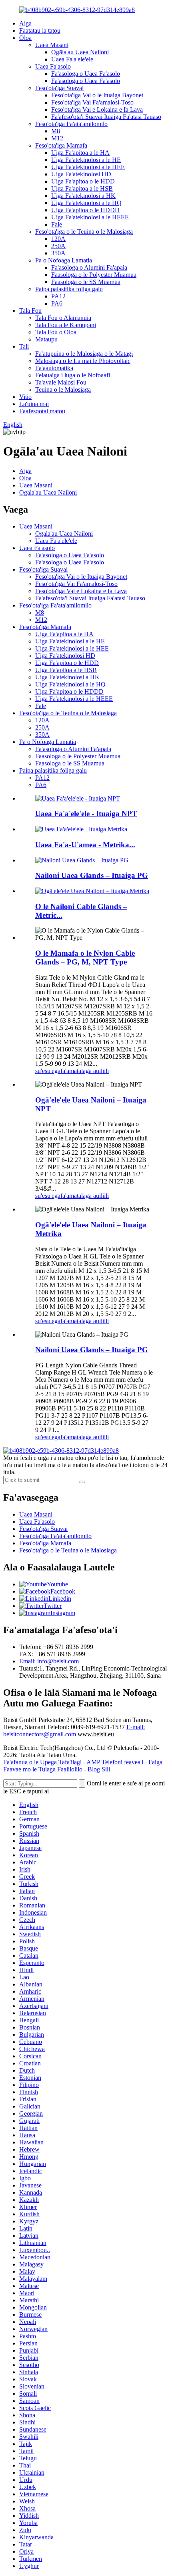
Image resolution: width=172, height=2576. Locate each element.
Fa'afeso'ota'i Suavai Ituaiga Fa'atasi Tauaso (106, 117)
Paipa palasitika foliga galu (69, 289)
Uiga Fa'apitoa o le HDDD (85, 210)
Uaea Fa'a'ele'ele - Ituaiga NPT (86, 814)
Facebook (63, 1591)
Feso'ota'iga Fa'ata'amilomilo (71, 124)
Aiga (25, 23)
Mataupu (46, 339)
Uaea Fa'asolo (53, 66)
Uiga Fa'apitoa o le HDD (83, 181)
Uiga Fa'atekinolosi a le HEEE (90, 217)
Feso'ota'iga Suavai (59, 88)
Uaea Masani (52, 45)
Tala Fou (30, 311)
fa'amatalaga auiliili (85, 1071)
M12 (57, 138)
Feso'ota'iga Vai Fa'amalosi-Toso (92, 102)
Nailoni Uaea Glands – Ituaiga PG (92, 875)
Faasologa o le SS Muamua (86, 282)
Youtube (57, 1584)
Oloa (25, 38)
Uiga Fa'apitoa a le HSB (82, 188)
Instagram (63, 1613)
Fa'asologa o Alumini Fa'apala (89, 267)
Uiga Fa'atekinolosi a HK (83, 196)
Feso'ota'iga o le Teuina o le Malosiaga (84, 232)
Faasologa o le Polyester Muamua (94, 275)
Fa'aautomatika (54, 368)
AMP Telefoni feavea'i (115, 1762)
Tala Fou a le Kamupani (66, 325)
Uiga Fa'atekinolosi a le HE (86, 160)
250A (58, 246)
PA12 (58, 296)
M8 (56, 131)
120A (58, 239)
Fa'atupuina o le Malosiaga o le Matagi (84, 354)
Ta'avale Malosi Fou (61, 382)
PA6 (57, 303)
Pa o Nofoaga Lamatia (64, 260)
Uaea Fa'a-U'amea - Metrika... (85, 845)
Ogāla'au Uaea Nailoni (80, 52)
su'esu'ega (48, 1071)
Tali (24, 346)
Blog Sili (99, 1769)
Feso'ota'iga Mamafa (61, 145)
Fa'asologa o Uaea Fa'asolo (86, 74)
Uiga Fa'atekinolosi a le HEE (88, 167)
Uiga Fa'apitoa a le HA (80, 153)
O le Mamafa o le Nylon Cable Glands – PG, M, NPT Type (85, 958)
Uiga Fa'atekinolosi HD (81, 174)
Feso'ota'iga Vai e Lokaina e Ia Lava (97, 109)
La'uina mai (34, 404)
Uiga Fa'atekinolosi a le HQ (86, 203)
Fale (57, 224)
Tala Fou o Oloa (56, 332)
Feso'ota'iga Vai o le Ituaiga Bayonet (97, 95)
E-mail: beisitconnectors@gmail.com (74, 1731)
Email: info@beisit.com (49, 1661)
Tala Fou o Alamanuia (63, 318)
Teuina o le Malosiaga (63, 390)
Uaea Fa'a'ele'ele (72, 59)
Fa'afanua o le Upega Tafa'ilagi (42, 1762)
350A (58, 253)
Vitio (25, 397)
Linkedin (60, 1599)
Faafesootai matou (42, 411)
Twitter (53, 1606)
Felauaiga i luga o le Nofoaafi (73, 375)
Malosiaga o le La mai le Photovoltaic (83, 361)
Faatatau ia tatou (40, 31)
